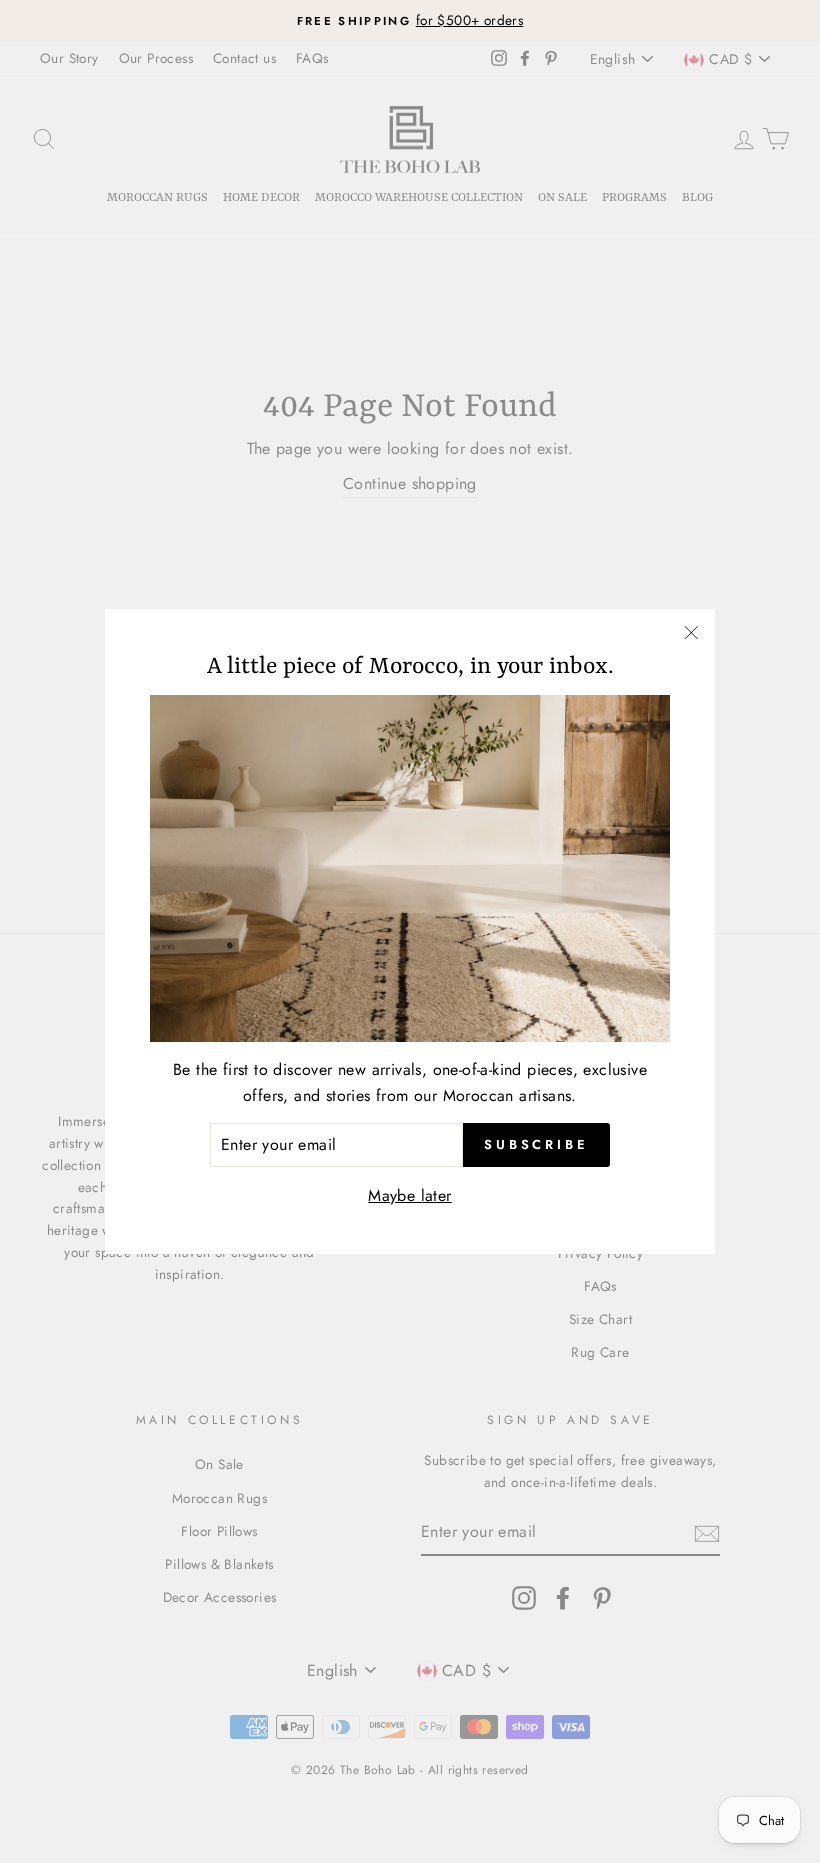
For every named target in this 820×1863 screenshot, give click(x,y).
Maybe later (409, 1195)
